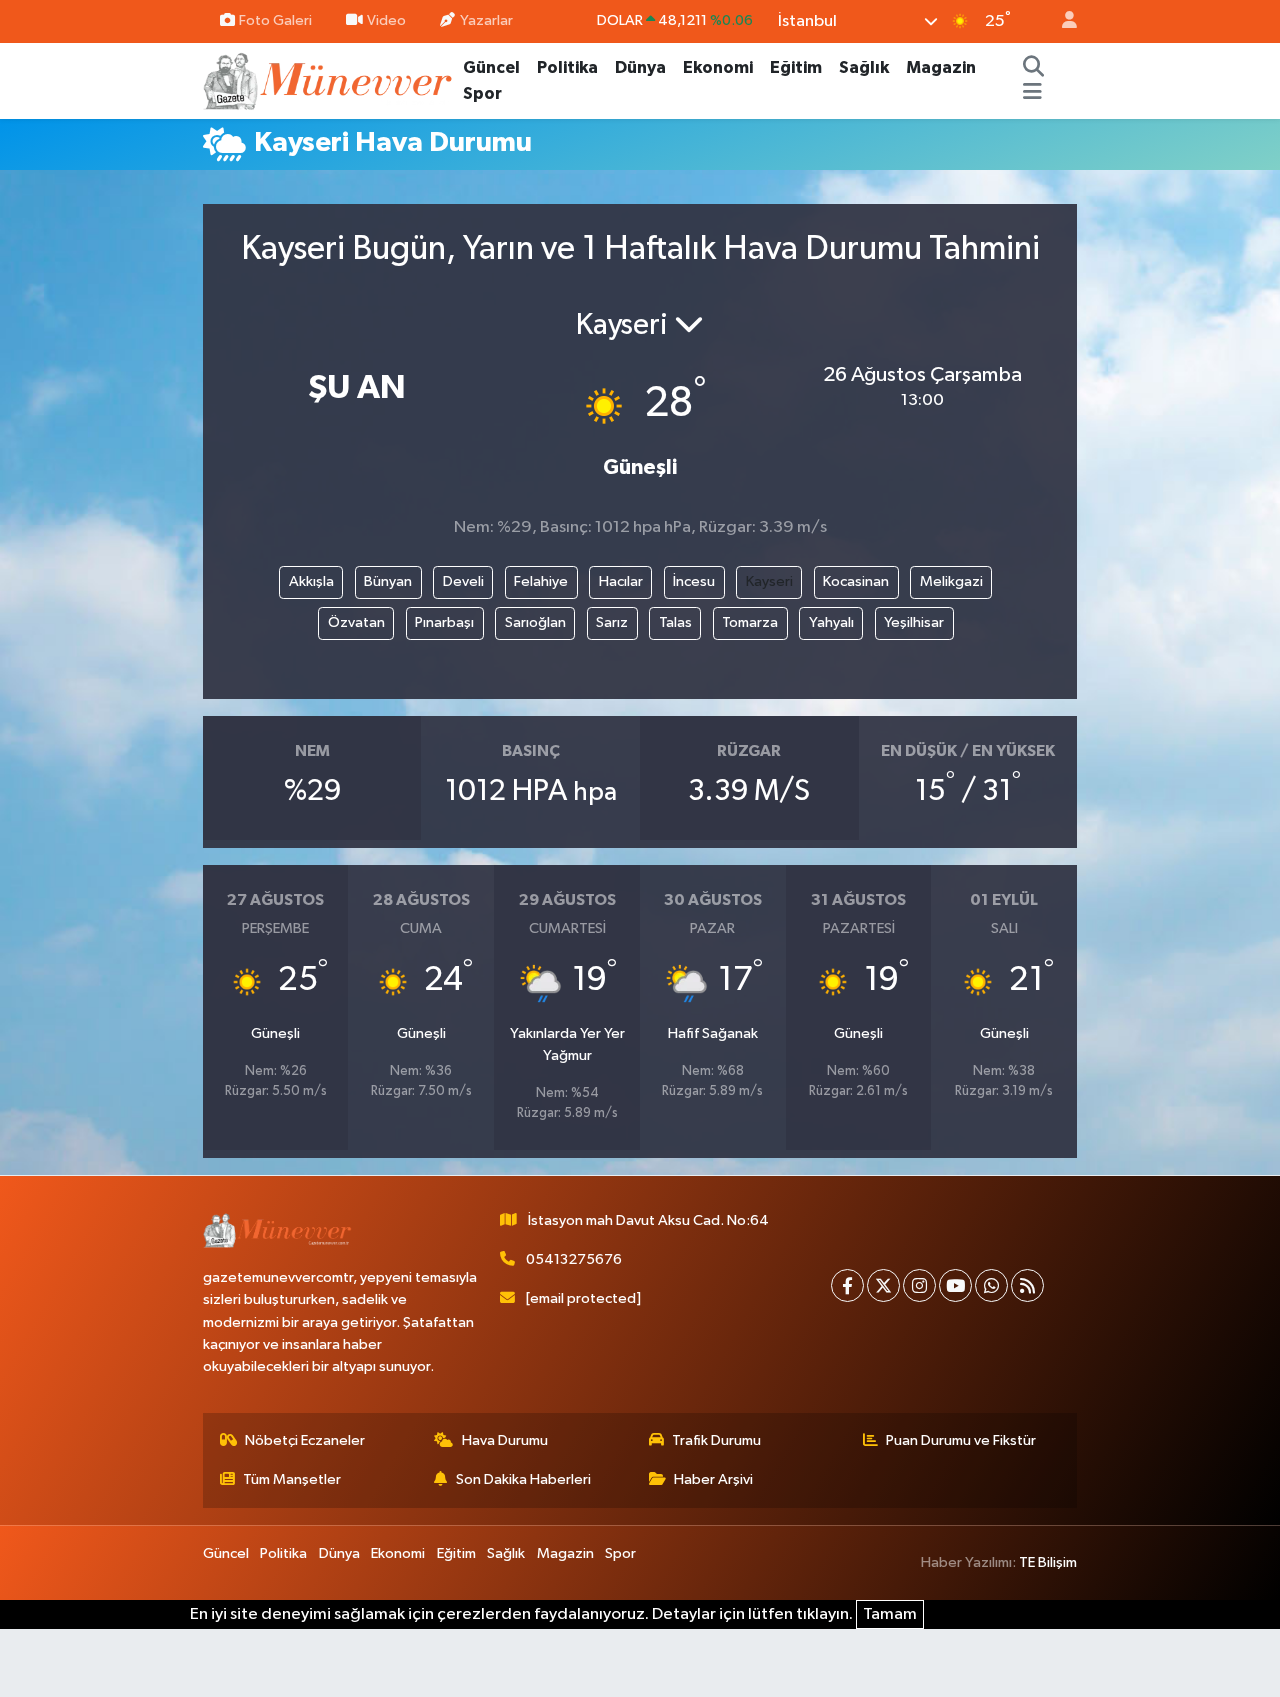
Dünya (640, 67)
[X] (883, 1285)
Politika (567, 67)
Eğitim (796, 67)
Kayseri (769, 581)
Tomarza (750, 622)
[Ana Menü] (1032, 94)
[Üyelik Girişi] (1061, 21)
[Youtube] (955, 1285)
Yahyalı (831, 622)
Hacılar (621, 581)
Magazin (941, 67)
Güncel (491, 67)
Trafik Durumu (716, 1440)
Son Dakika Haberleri (523, 1479)
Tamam (890, 1614)
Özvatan (356, 622)
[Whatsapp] (991, 1285)
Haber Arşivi (713, 1479)
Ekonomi (718, 67)
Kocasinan (856, 581)
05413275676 (574, 1259)
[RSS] (1027, 1285)
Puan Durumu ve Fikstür (961, 1440)
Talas (675, 622)
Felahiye (541, 581)
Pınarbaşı (444, 622)
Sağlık (864, 67)
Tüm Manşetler (292, 1479)
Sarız (612, 622)
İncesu (694, 581)
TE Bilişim (1048, 1562)
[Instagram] (919, 1285)
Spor (482, 93)
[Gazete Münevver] (329, 79)
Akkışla (311, 581)
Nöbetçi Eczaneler (305, 1440)
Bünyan (388, 581)
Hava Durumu (505, 1440)
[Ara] (1034, 68)
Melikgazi (951, 581)
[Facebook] (847, 1285)
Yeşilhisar (914, 622)
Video (386, 20)
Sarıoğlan (535, 622)
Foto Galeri (275, 20)
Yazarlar (486, 20)
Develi (463, 581)
